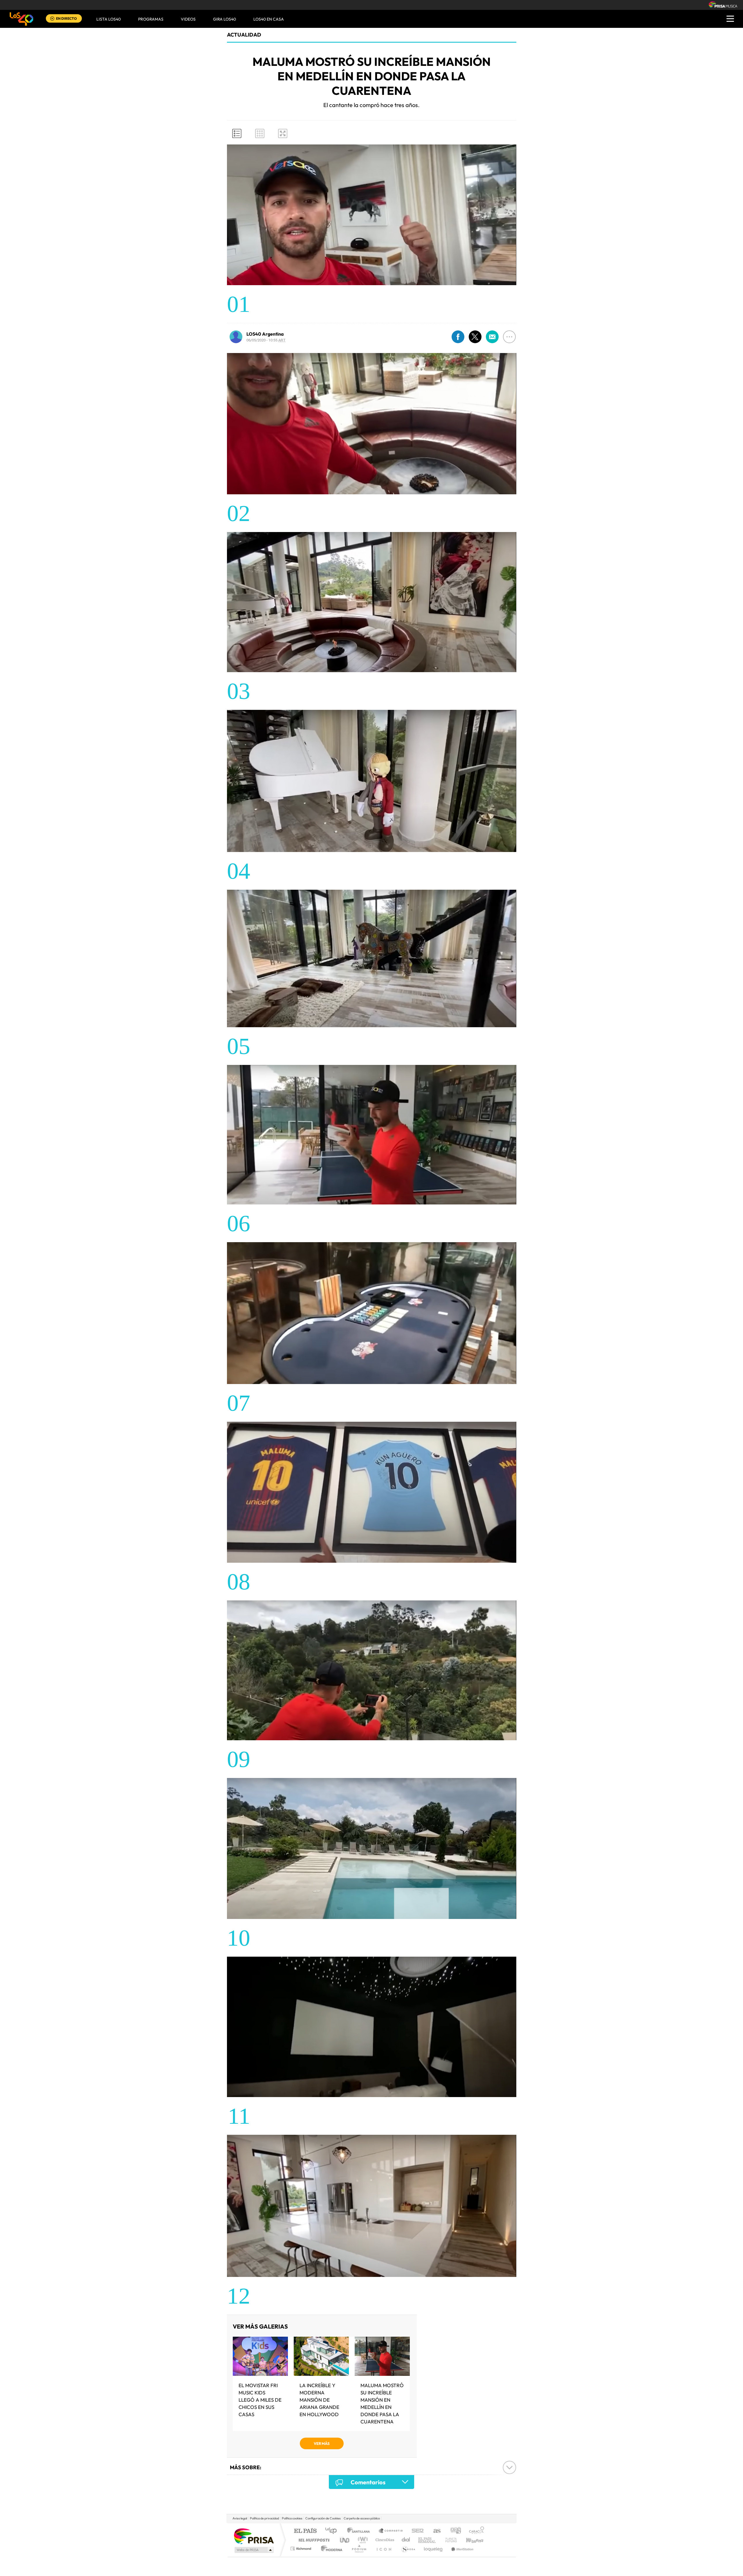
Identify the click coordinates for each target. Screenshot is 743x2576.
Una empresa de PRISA (254, 2536)
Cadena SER (416, 2531)
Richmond (302, 2549)
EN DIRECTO (66, 18)
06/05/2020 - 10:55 (266, 340)
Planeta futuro (449, 2540)
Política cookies (292, 2518)
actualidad (244, 35)
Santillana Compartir (391, 2531)
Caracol (475, 2531)
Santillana (360, 2531)
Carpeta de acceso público (362, 2518)
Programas (151, 19)
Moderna (330, 2549)
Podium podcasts (359, 2549)
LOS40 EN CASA (269, 19)
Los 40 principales (333, 2531)
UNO (345, 2540)
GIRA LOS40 (224, 19)
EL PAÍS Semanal (427, 2540)
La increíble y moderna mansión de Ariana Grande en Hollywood (319, 2400)
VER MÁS (322, 2443)
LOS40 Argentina (265, 334)
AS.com (434, 2531)
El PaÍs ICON (384, 2549)
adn (453, 2531)
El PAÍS (305, 2531)
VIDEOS (188, 19)
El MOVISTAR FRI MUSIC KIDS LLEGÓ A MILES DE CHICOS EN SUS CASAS (260, 2400)
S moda (408, 2549)
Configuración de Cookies (323, 2518)
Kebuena (470, 2540)
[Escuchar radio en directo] (52, 19)
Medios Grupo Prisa (254, 2550)
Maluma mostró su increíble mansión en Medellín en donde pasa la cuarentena (382, 2403)
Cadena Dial (406, 2540)
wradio (362, 2540)
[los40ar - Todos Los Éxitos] (21, 19)
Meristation (461, 2549)
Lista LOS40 (109, 19)
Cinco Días (384, 2540)
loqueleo (434, 2549)
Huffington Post (313, 2540)
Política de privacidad (264, 2518)
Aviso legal (240, 2518)
